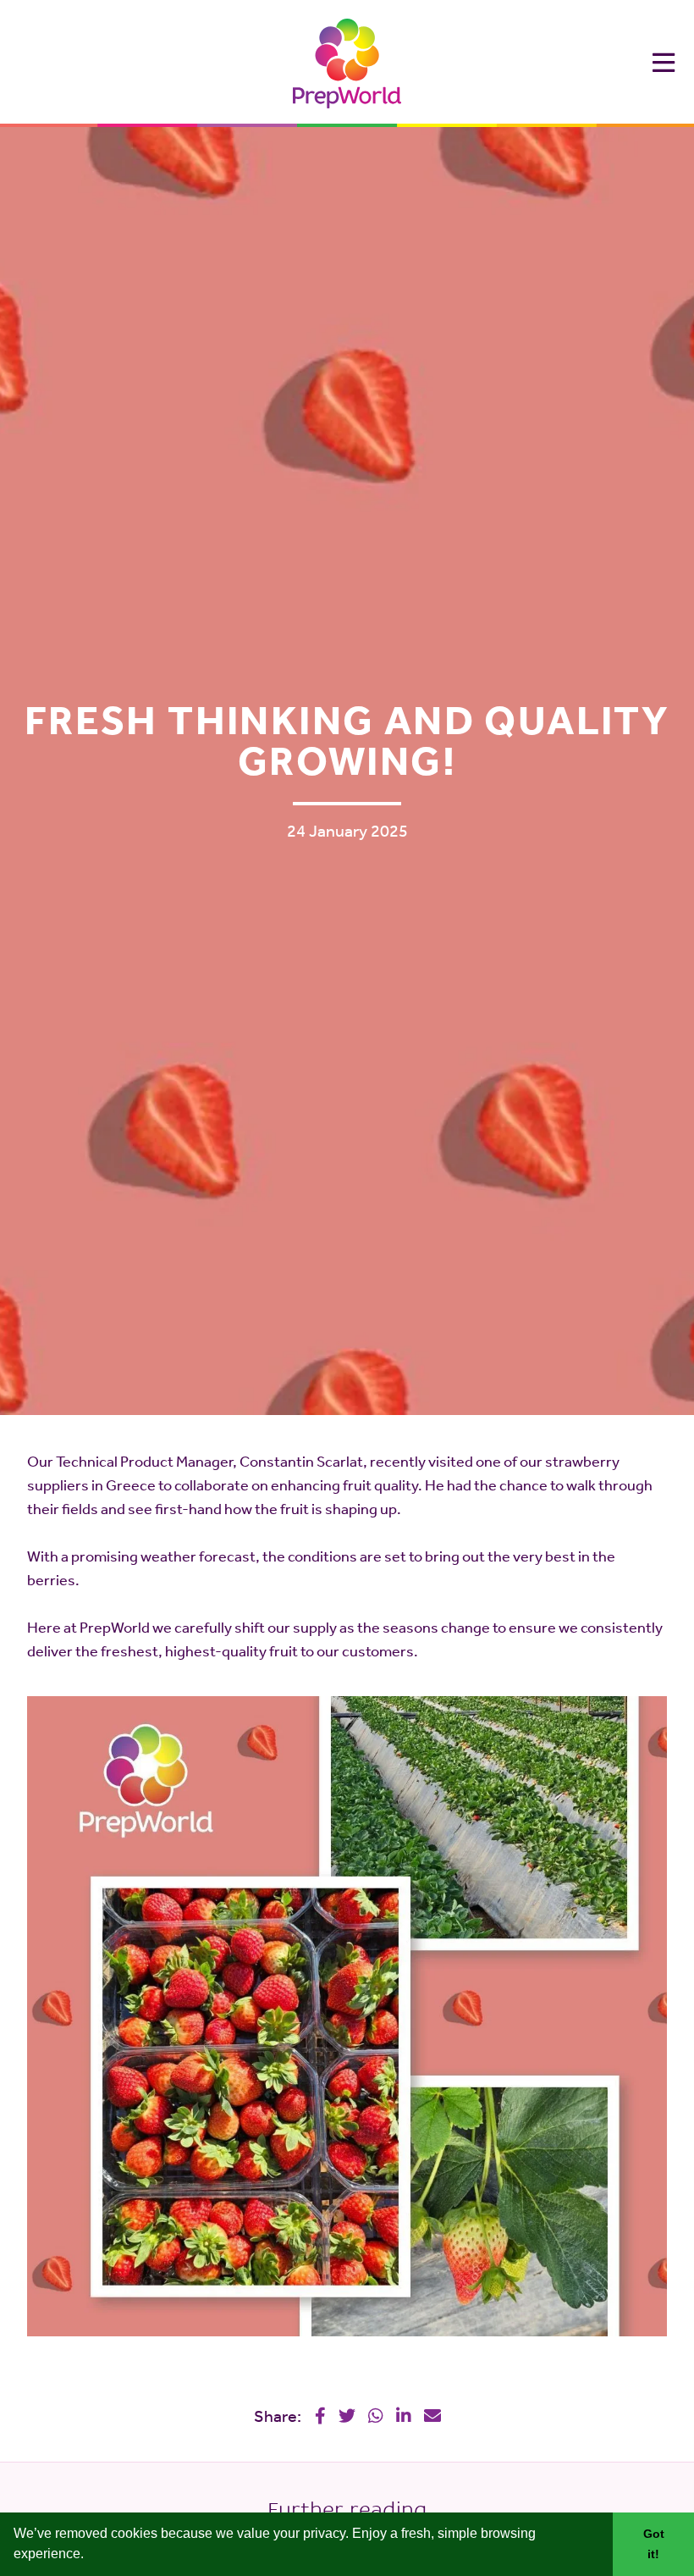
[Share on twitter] (347, 2416)
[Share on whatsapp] (376, 2416)
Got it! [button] (654, 2544)
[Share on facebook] (320, 2416)
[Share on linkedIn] (404, 2416)
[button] (90, 2556)
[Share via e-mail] (432, 2416)
